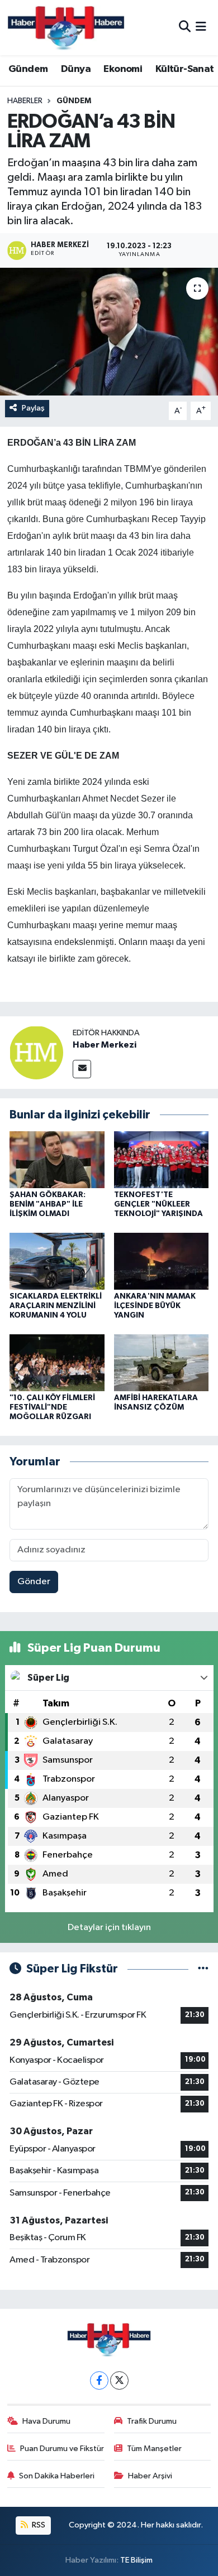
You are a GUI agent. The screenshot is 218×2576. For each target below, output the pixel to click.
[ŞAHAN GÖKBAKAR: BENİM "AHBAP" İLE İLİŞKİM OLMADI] (57, 1159)
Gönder (34, 1582)
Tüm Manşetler (154, 2449)
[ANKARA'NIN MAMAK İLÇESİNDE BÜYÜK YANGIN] (162, 1261)
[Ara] (185, 28)
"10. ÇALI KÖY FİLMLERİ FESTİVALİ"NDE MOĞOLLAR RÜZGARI (52, 1407)
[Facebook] (99, 2380)
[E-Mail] (82, 1069)
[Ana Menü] (201, 28)
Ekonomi (123, 69)
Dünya (76, 69)
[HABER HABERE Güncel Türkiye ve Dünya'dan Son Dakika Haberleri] (66, 28)
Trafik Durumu (152, 2421)
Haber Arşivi (150, 2476)
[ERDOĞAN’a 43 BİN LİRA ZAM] (109, 332)
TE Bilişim (136, 2560)
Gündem (28, 69)
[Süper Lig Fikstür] (203, 1969)
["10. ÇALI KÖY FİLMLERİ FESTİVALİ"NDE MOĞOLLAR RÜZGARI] (57, 1362)
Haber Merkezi (105, 1045)
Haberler (25, 101)
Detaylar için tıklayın (109, 1928)
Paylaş (33, 408)
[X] (119, 2380)
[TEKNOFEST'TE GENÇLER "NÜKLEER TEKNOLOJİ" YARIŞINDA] (162, 1159)
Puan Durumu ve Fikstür (62, 2449)
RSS (38, 2525)
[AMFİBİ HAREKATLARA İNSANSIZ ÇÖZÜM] (162, 1362)
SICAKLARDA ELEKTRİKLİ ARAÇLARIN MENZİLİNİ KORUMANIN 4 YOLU (56, 1306)
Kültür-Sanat (185, 69)
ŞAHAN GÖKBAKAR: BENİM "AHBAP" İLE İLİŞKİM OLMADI (48, 1204)
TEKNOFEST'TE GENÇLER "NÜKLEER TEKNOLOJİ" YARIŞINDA (158, 1204)
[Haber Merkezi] (36, 1052)
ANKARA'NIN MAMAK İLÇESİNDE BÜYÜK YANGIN (155, 1306)
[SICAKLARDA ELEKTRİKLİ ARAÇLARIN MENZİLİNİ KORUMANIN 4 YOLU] (57, 1261)
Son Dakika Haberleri (57, 2476)
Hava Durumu (46, 2421)
